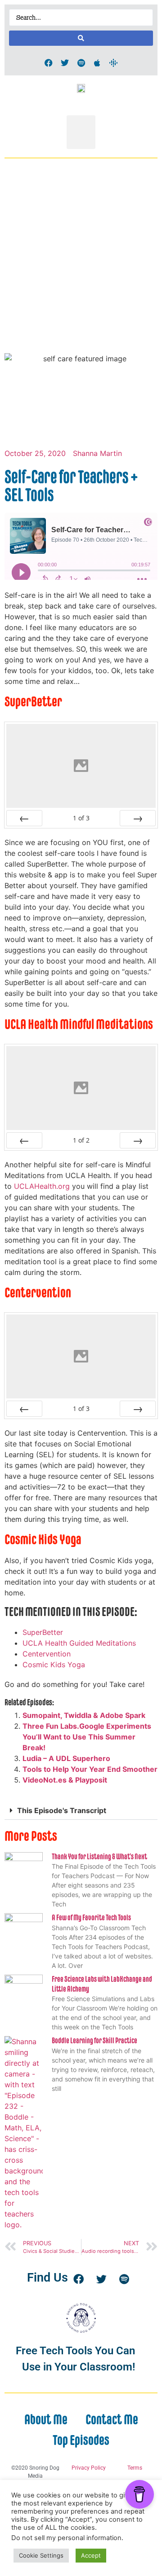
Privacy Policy (89, 2468)
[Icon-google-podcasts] (113, 63)
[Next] (138, 818)
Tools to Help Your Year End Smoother (90, 1769)
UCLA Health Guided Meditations (79, 1643)
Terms (135, 2468)
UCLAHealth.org (42, 1186)
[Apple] (97, 63)
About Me (46, 2419)
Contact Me (112, 2419)
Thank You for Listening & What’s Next (99, 1857)
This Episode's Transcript (62, 1810)
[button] (81, 132)
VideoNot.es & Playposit (65, 1780)
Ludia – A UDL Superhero (66, 1758)
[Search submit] (81, 38)
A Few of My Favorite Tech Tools (91, 1918)
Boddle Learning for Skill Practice (94, 2041)
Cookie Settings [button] (41, 2555)
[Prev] (24, 818)
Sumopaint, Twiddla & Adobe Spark (84, 1715)
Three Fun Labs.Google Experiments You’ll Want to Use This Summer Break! (87, 1737)
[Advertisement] (81, 263)
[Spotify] (81, 63)
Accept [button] (91, 2555)
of (81, 818)
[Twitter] (65, 63)
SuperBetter (43, 1632)
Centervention (47, 1654)
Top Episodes (81, 2440)
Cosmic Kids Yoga (54, 1665)
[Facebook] (49, 63)
